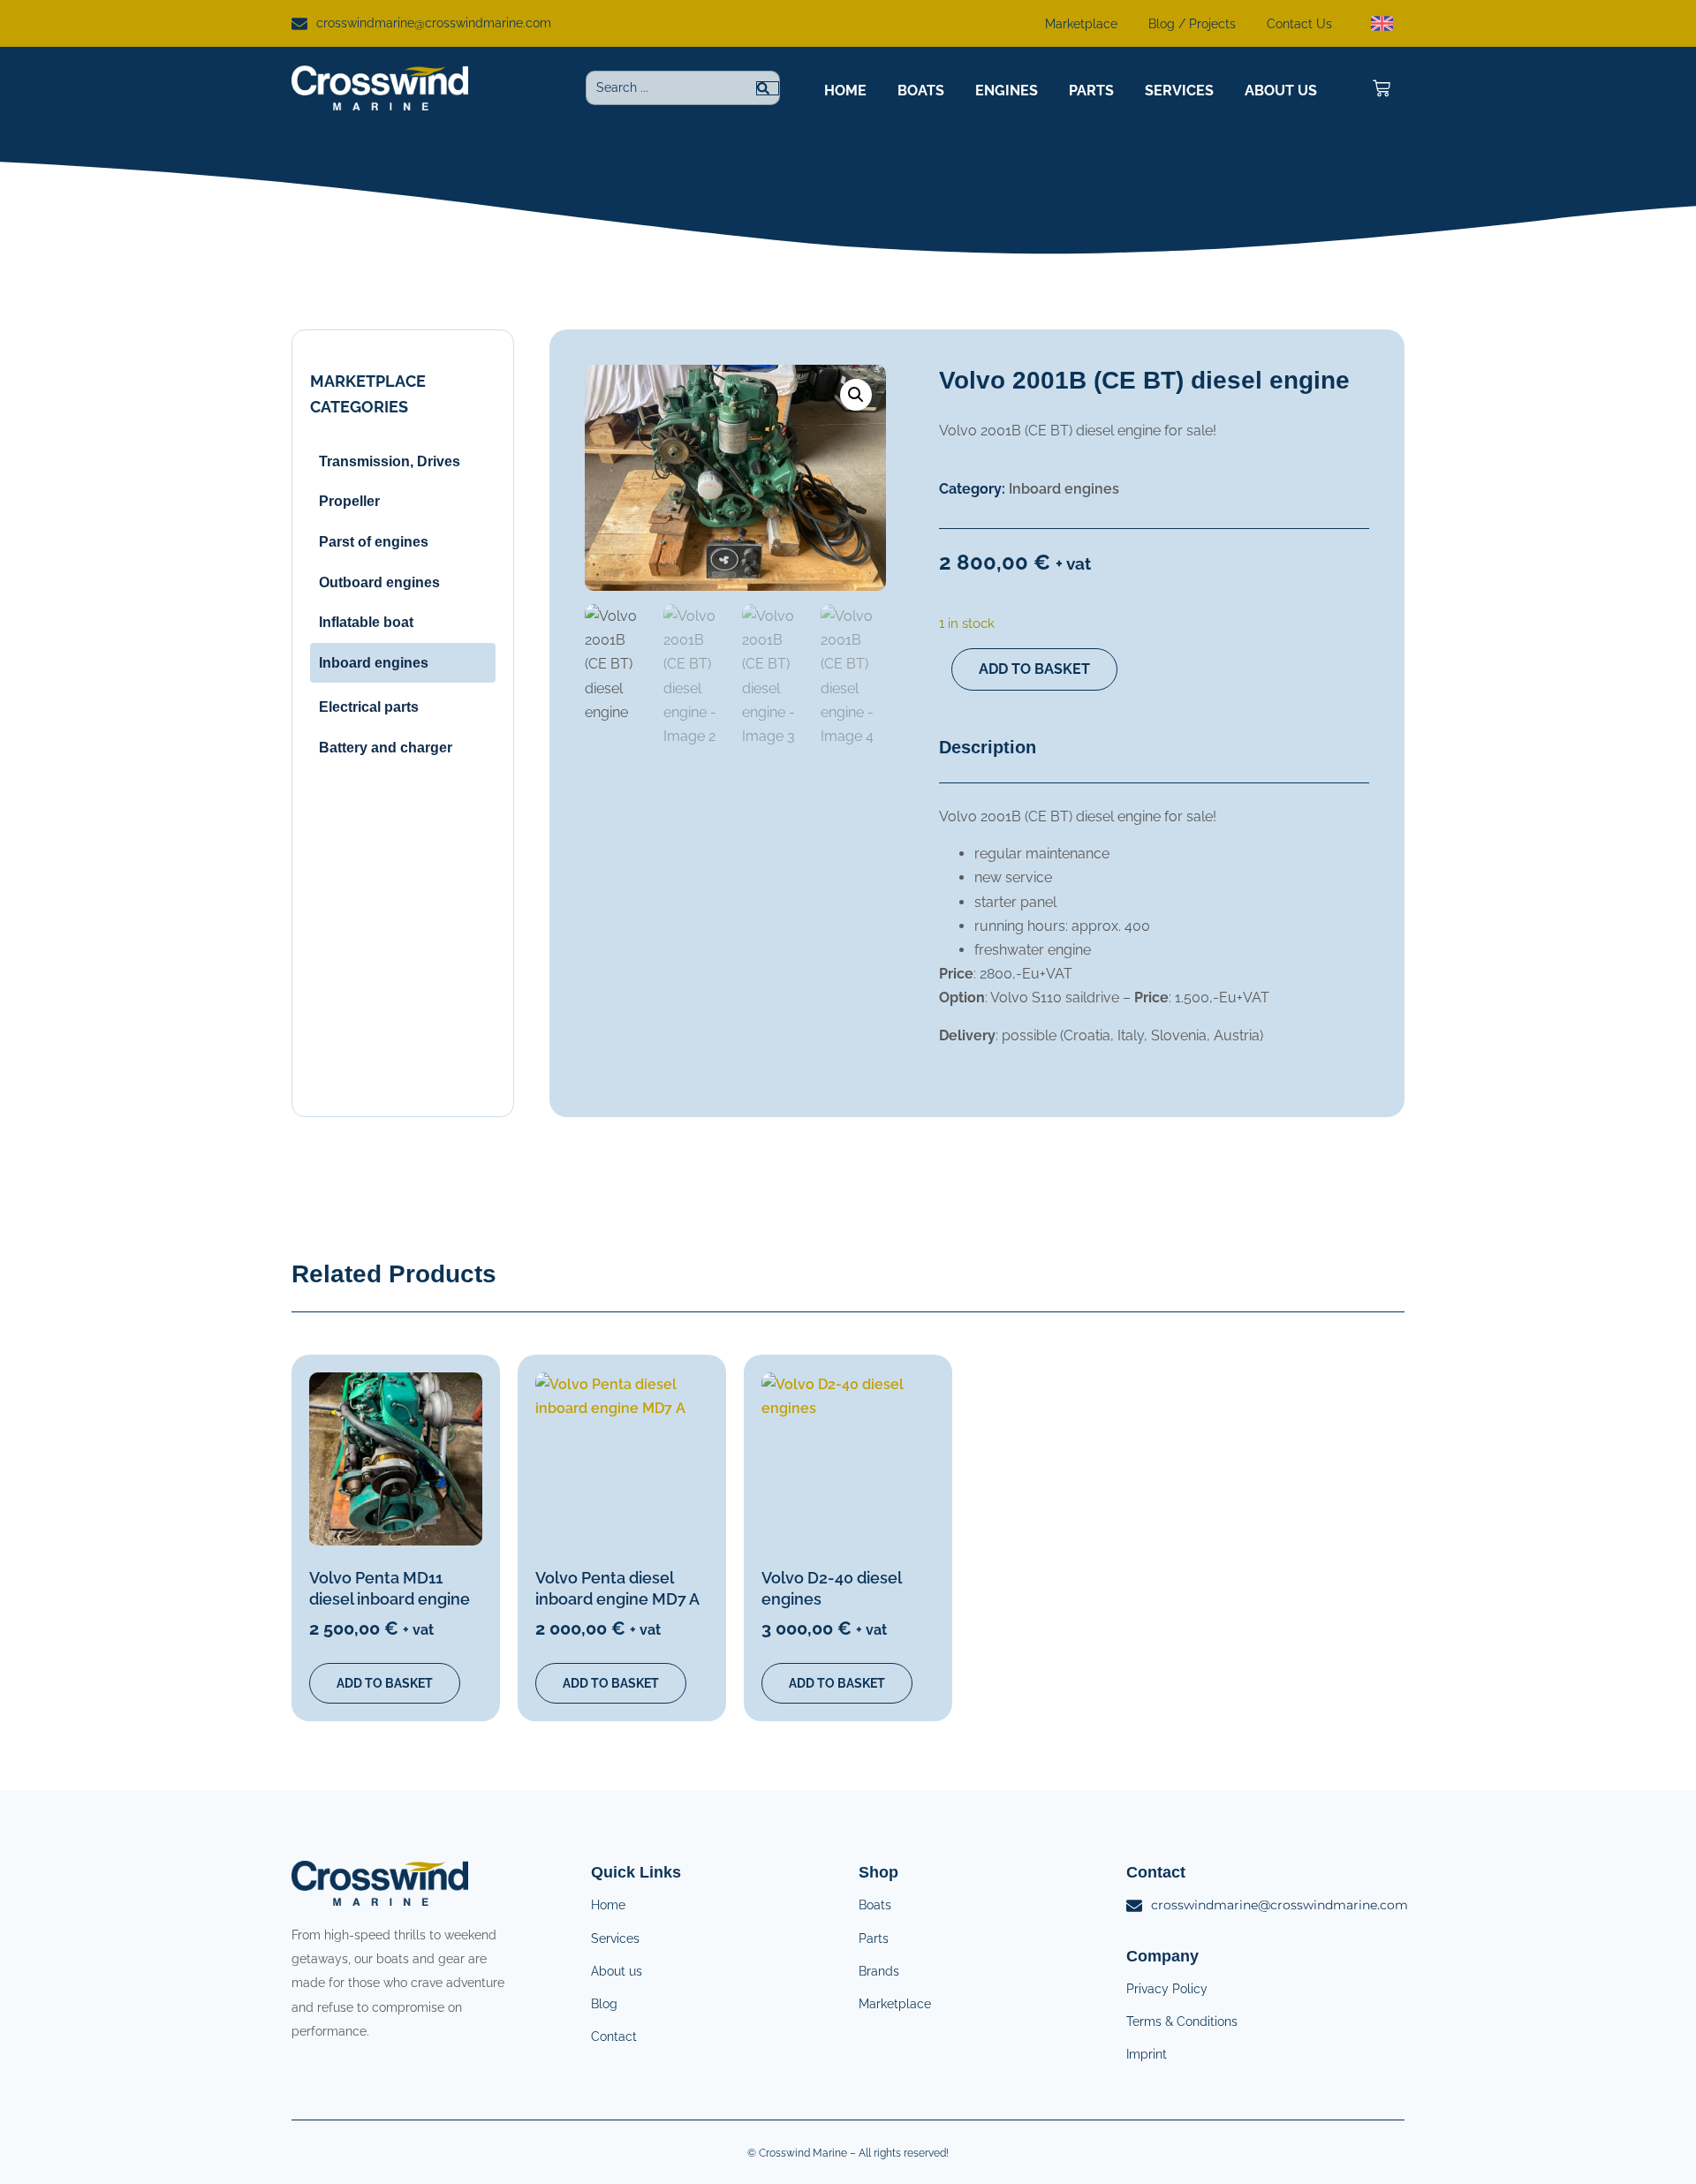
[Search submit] (768, 88)
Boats (921, 91)
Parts (1091, 91)
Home (845, 91)
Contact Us (1299, 24)
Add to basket (1034, 669)
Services (1179, 91)
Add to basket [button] (385, 1683)
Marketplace (1081, 24)
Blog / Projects (1192, 24)
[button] (856, 395)
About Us (1281, 91)
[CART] (1382, 88)
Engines (1007, 91)
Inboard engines (1064, 489)
